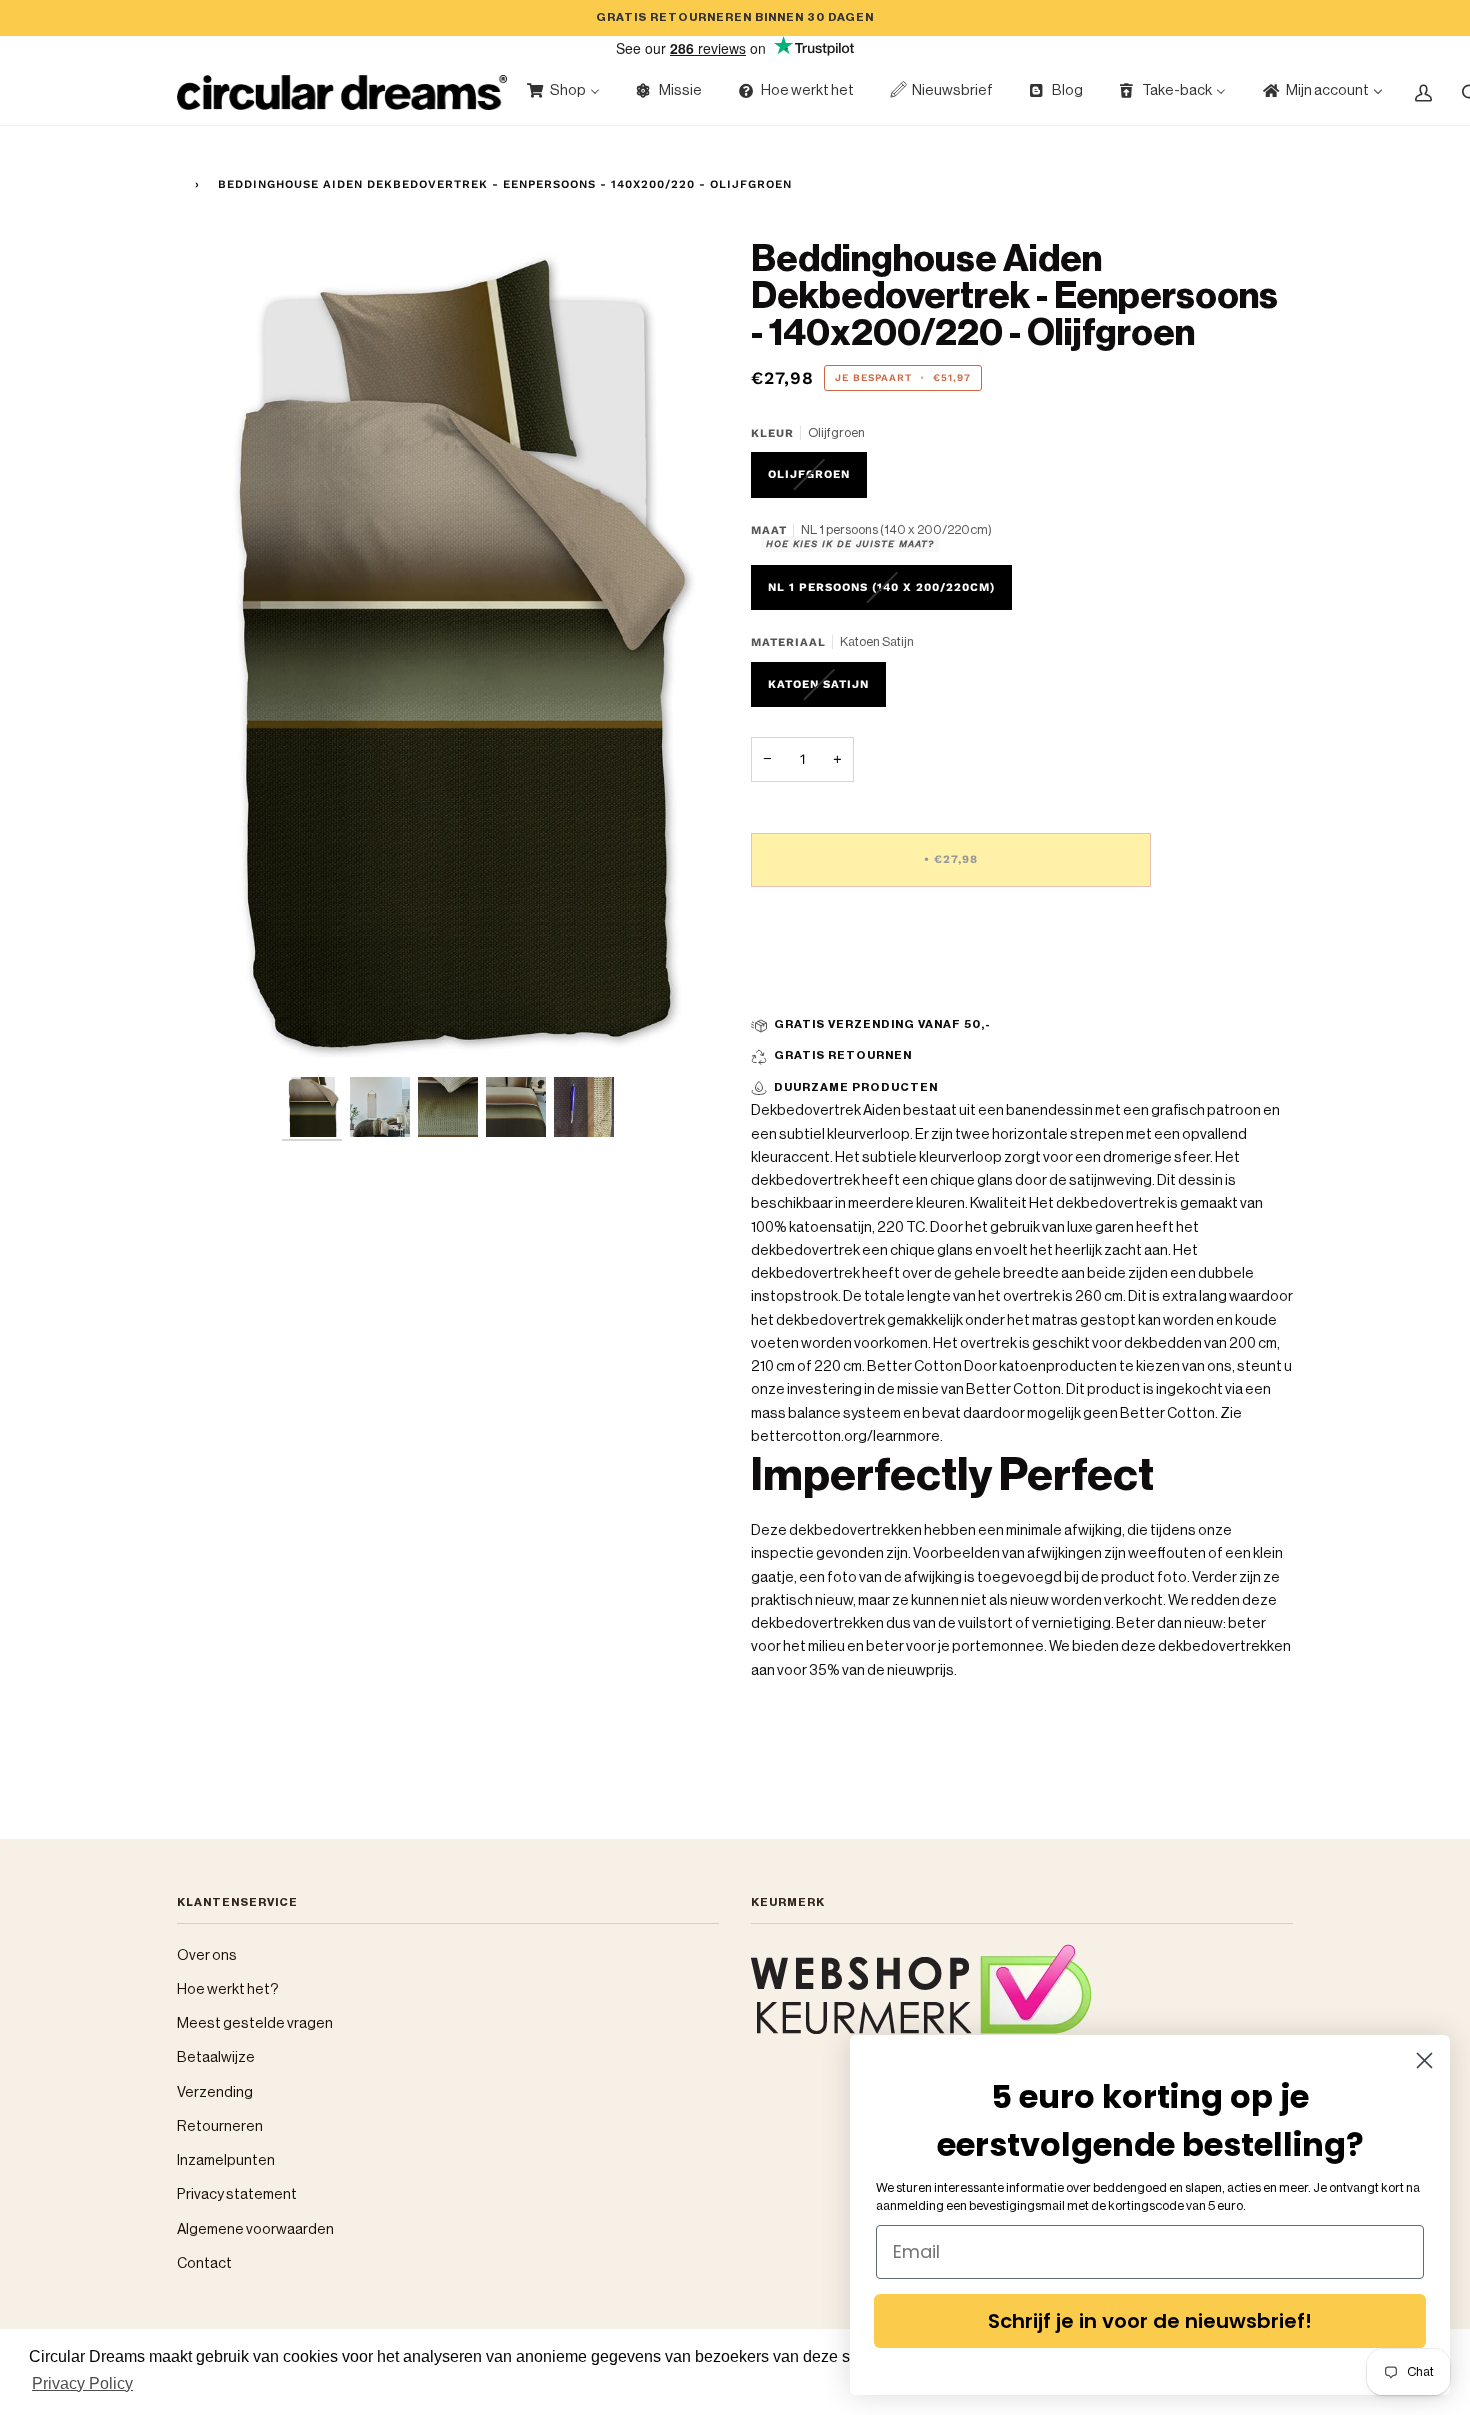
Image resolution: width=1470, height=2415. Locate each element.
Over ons (207, 1955)
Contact (204, 2263)
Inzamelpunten (226, 2160)
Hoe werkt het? (228, 1989)
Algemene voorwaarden (255, 2229)
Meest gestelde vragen (255, 2023)
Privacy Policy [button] (82, 2383)
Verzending (215, 2092)
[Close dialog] (1424, 2060)
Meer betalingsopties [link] (823, 981)
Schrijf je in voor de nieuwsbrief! (1150, 2321)
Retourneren (220, 2126)
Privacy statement (237, 2194)
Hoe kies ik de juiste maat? (850, 543)
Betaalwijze (216, 2057)
